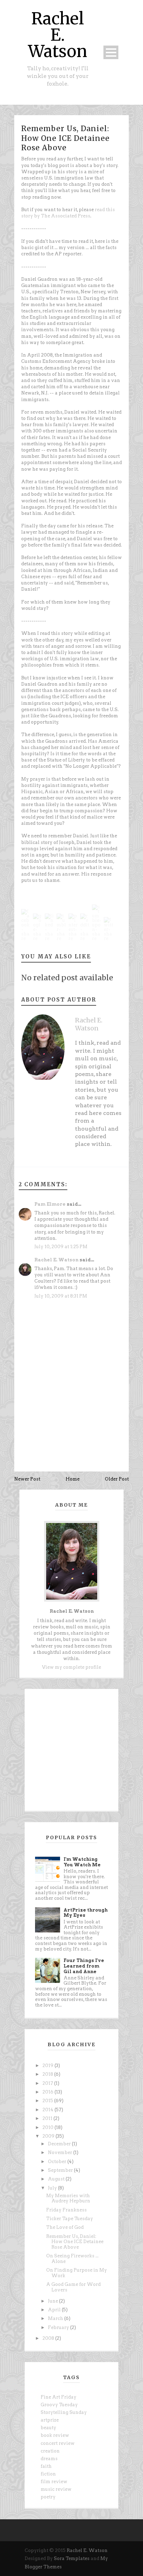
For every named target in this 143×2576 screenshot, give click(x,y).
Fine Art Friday (58, 2397)
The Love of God (65, 2227)
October (58, 2162)
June (53, 2301)
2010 (48, 2127)
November (61, 2152)
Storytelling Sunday (64, 2412)
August (57, 2179)
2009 (49, 2136)
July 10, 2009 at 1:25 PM (61, 1247)
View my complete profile (71, 1667)
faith (46, 2466)
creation (50, 2451)
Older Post (117, 1479)
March (56, 2318)
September (61, 2170)
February (59, 2327)
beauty (48, 2428)
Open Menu (111, 52)
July (53, 2188)
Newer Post (27, 1479)
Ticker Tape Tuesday (70, 2219)
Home (73, 1479)
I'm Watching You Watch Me (82, 1862)
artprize (50, 2420)
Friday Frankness (66, 2210)
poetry (48, 2497)
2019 (48, 2065)
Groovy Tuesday (59, 2405)
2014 (48, 2110)
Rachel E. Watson (58, 35)
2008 (49, 2338)
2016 (48, 2092)
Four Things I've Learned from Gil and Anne (84, 1966)
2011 (48, 2118)
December (60, 2144)
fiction (48, 2474)
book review (55, 2435)
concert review (58, 2443)
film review (54, 2482)
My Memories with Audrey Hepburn (68, 2198)
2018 (48, 2074)
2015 (48, 2101)
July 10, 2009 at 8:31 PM (61, 1296)
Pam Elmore (50, 1204)
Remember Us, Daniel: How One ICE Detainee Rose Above (65, 138)
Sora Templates (72, 2558)
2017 (48, 2083)
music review (56, 2489)
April (55, 2310)
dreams (49, 2459)
